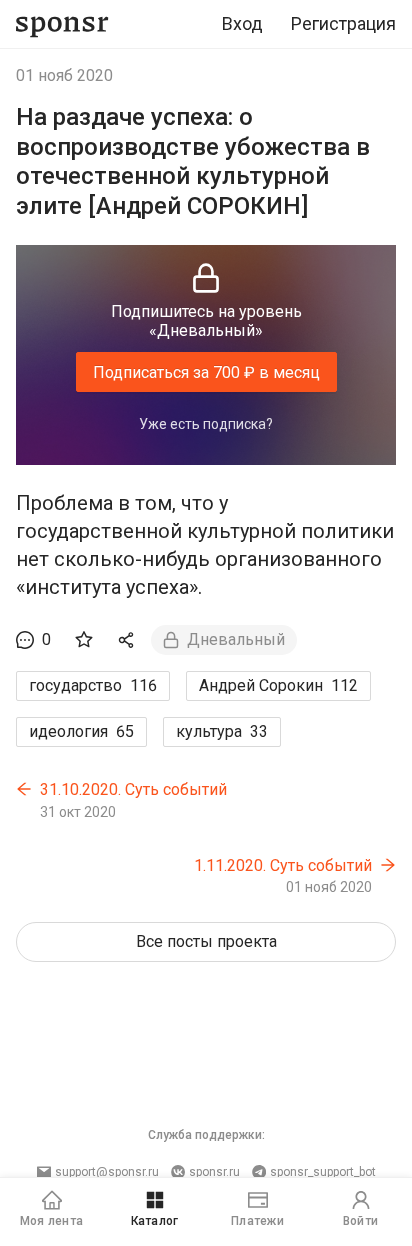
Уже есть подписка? (206, 424)
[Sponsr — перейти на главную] (62, 24)
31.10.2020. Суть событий (133, 789)
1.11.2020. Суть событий (283, 865)
